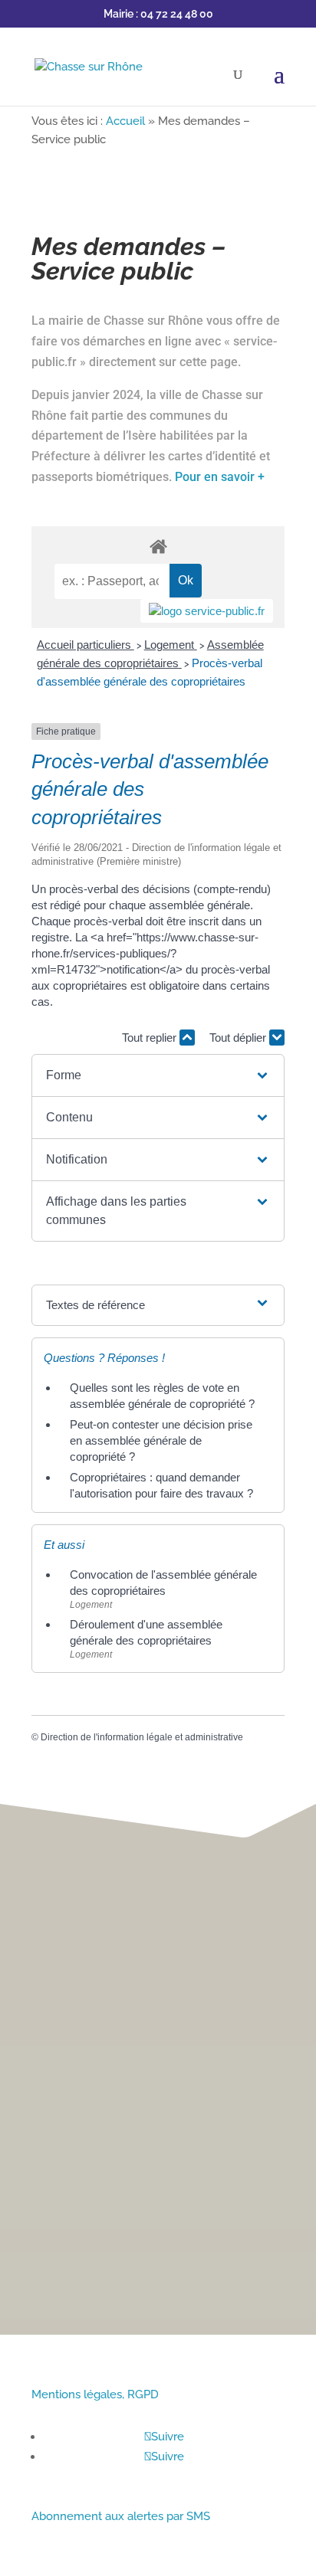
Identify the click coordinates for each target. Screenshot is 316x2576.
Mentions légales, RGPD (95, 2394)
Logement (171, 645)
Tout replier (151, 1038)
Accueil (125, 121)
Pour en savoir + (220, 477)
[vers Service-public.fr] (207, 611)
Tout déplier (239, 1038)
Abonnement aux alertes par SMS (121, 2516)
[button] (158, 1075)
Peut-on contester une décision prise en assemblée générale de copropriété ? (161, 1440)
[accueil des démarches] (158, 546)
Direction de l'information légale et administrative (142, 1737)
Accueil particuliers (86, 645)
